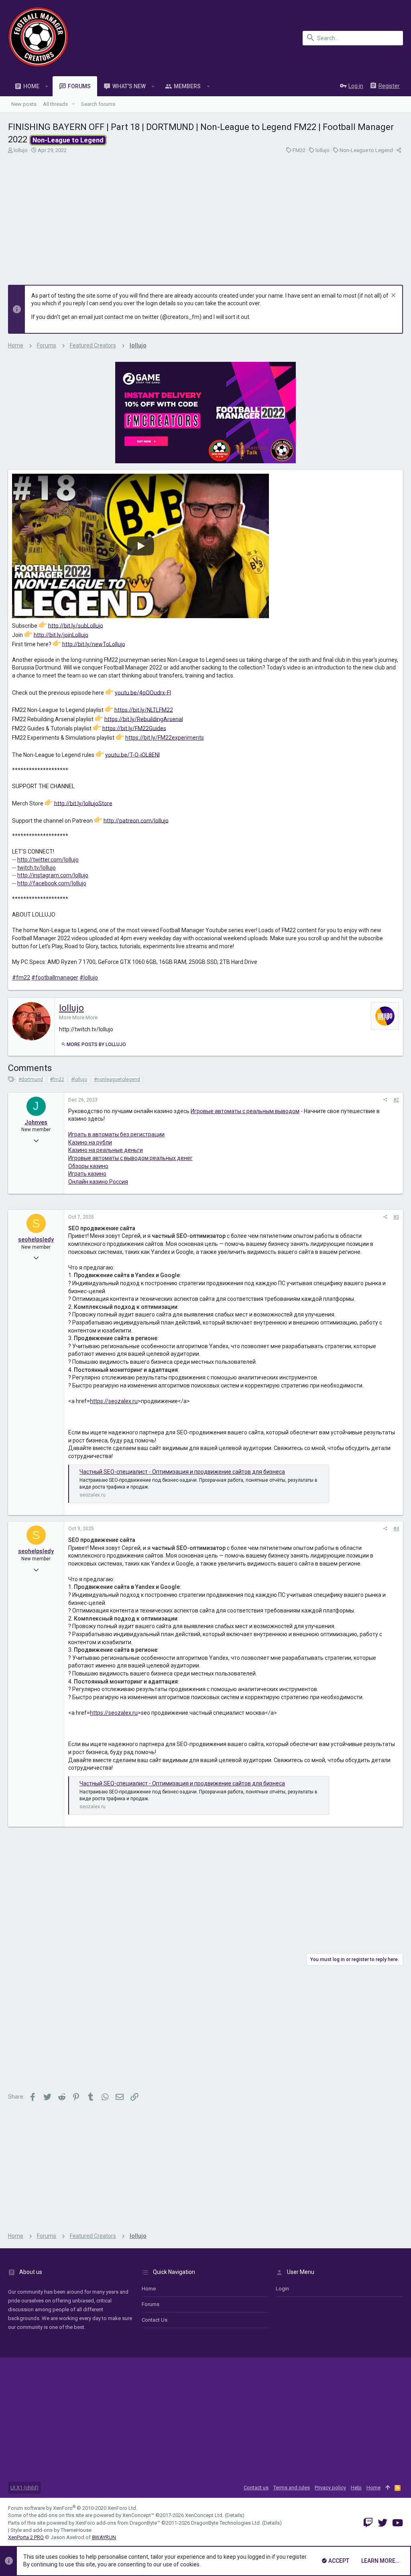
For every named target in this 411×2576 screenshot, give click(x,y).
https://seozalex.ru (114, 1401)
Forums (151, 2304)
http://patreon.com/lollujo (136, 820)
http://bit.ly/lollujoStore (83, 803)
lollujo (21, 150)
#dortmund (31, 1079)
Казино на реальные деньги (106, 1150)
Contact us (155, 2320)
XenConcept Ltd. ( (206, 2515)
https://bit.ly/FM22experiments (165, 738)
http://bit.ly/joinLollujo (61, 635)
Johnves (36, 1122)
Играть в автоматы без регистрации (116, 1134)
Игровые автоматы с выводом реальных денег (130, 1158)
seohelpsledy (36, 1239)
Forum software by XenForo (73, 2508)
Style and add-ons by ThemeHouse (51, 2530)
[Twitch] (368, 2523)
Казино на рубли (90, 1142)
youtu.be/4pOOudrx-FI (143, 692)
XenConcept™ (138, 2515)
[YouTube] (398, 2523)
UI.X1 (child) (24, 2488)
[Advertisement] (205, 217)
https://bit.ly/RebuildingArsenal (144, 719)
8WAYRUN (104, 2537)
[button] (47, 86)
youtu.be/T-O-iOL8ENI (132, 755)
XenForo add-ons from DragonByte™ (118, 2523)
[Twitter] (383, 2523)
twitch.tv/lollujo (37, 868)
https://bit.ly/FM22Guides (134, 728)
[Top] (388, 2488)
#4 (396, 1529)
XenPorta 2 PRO (26, 2537)
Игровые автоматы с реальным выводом (245, 1111)
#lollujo (89, 978)
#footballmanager (55, 978)
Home (149, 2289)
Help (356, 2488)
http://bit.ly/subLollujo (76, 625)
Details (234, 2515)
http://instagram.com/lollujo (53, 875)
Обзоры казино (88, 1166)
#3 (396, 1217)
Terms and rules (292, 2488)
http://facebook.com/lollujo (52, 883)
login (282, 2289)
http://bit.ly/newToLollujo (94, 644)
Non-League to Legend (366, 150)
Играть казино (87, 1174)
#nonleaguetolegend (117, 1079)
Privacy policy (330, 2488)
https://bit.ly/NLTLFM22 (144, 710)
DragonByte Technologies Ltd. (226, 2523)
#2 (396, 1100)
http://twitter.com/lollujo (48, 860)
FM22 (299, 150)
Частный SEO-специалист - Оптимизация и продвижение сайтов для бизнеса (182, 1472)
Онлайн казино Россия (98, 1182)
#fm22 (21, 978)
